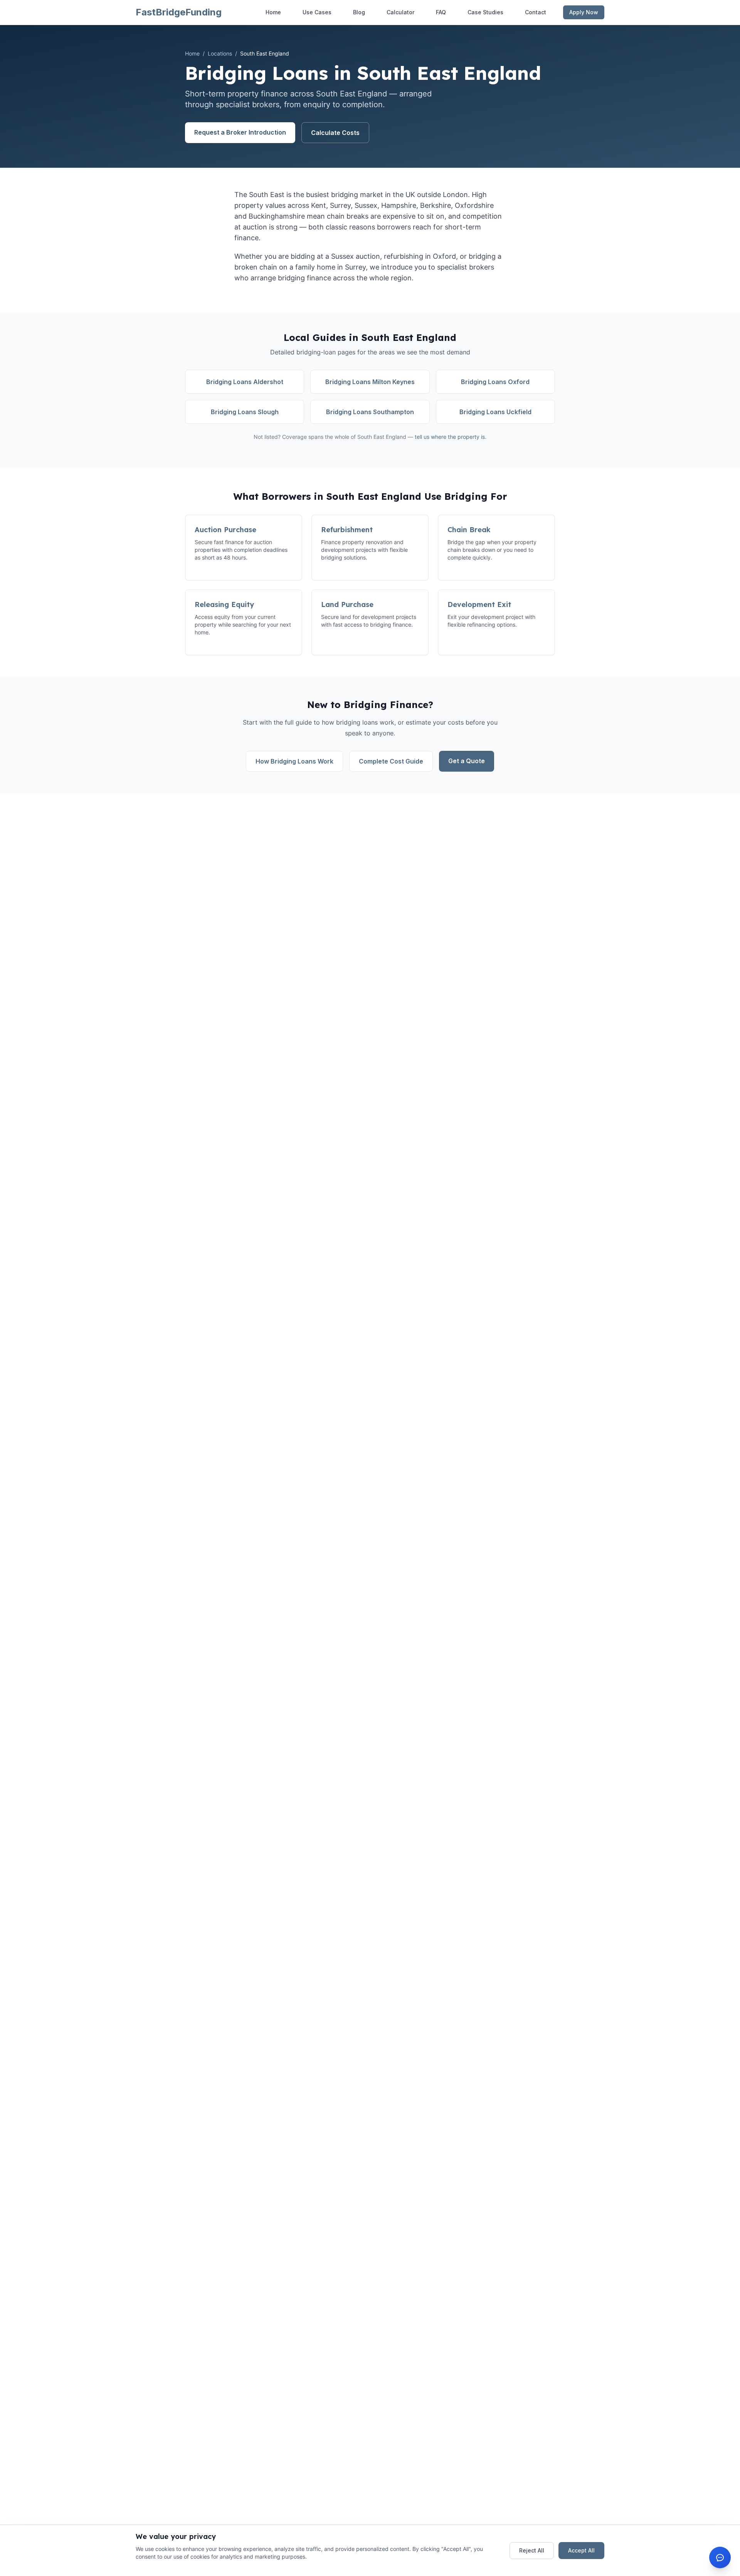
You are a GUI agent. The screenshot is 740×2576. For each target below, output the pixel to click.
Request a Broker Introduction (240, 132)
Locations (220, 53)
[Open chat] (720, 2557)
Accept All (581, 2550)
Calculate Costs (335, 133)
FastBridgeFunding (179, 12)
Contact (536, 12)
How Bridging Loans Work (294, 761)
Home (273, 12)
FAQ (441, 12)
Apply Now (584, 12)
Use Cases (317, 12)
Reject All (532, 2550)
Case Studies (485, 12)
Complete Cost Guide (391, 761)
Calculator (400, 12)
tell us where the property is (450, 437)
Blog (359, 12)
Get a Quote (467, 761)
